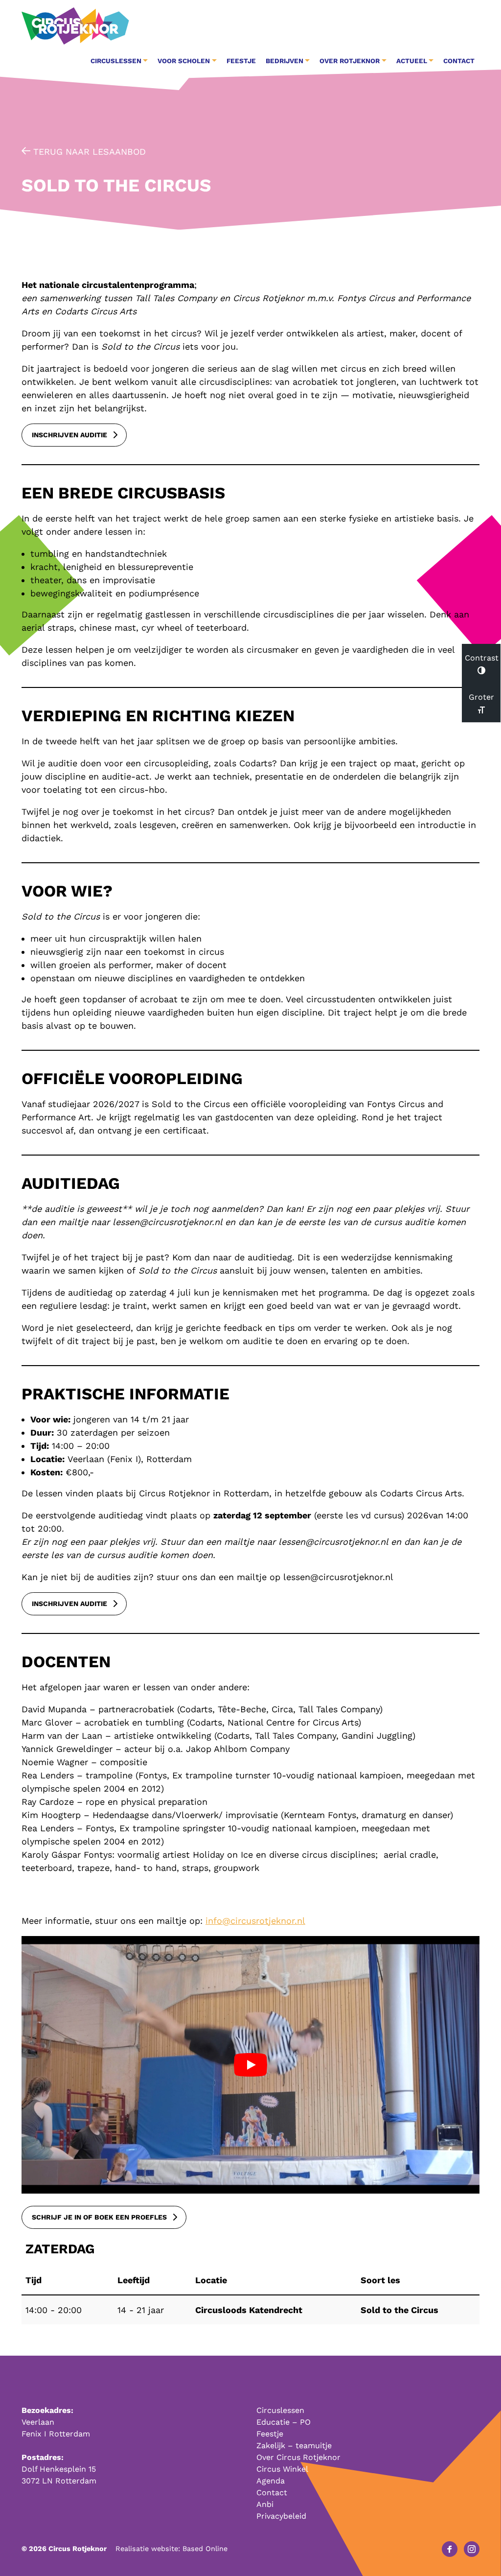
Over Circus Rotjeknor (298, 2457)
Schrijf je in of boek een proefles (99, 2217)
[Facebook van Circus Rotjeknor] (450, 2549)
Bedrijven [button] (285, 61)
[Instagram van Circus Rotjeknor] (472, 2549)
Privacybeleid (281, 2516)
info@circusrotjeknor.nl (255, 1921)
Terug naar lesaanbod (88, 152)
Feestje (241, 61)
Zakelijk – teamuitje (294, 2446)
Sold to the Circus (399, 2310)
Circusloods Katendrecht (249, 2310)
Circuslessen (280, 2410)
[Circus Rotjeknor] (75, 26)
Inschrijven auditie (69, 1604)
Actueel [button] (412, 61)
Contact (459, 61)
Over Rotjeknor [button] (350, 61)
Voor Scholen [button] (184, 61)
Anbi (265, 2504)
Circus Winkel (282, 2469)
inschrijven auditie (69, 435)
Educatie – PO (284, 2422)
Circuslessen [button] (116, 61)
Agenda (271, 2481)
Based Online (205, 2549)
